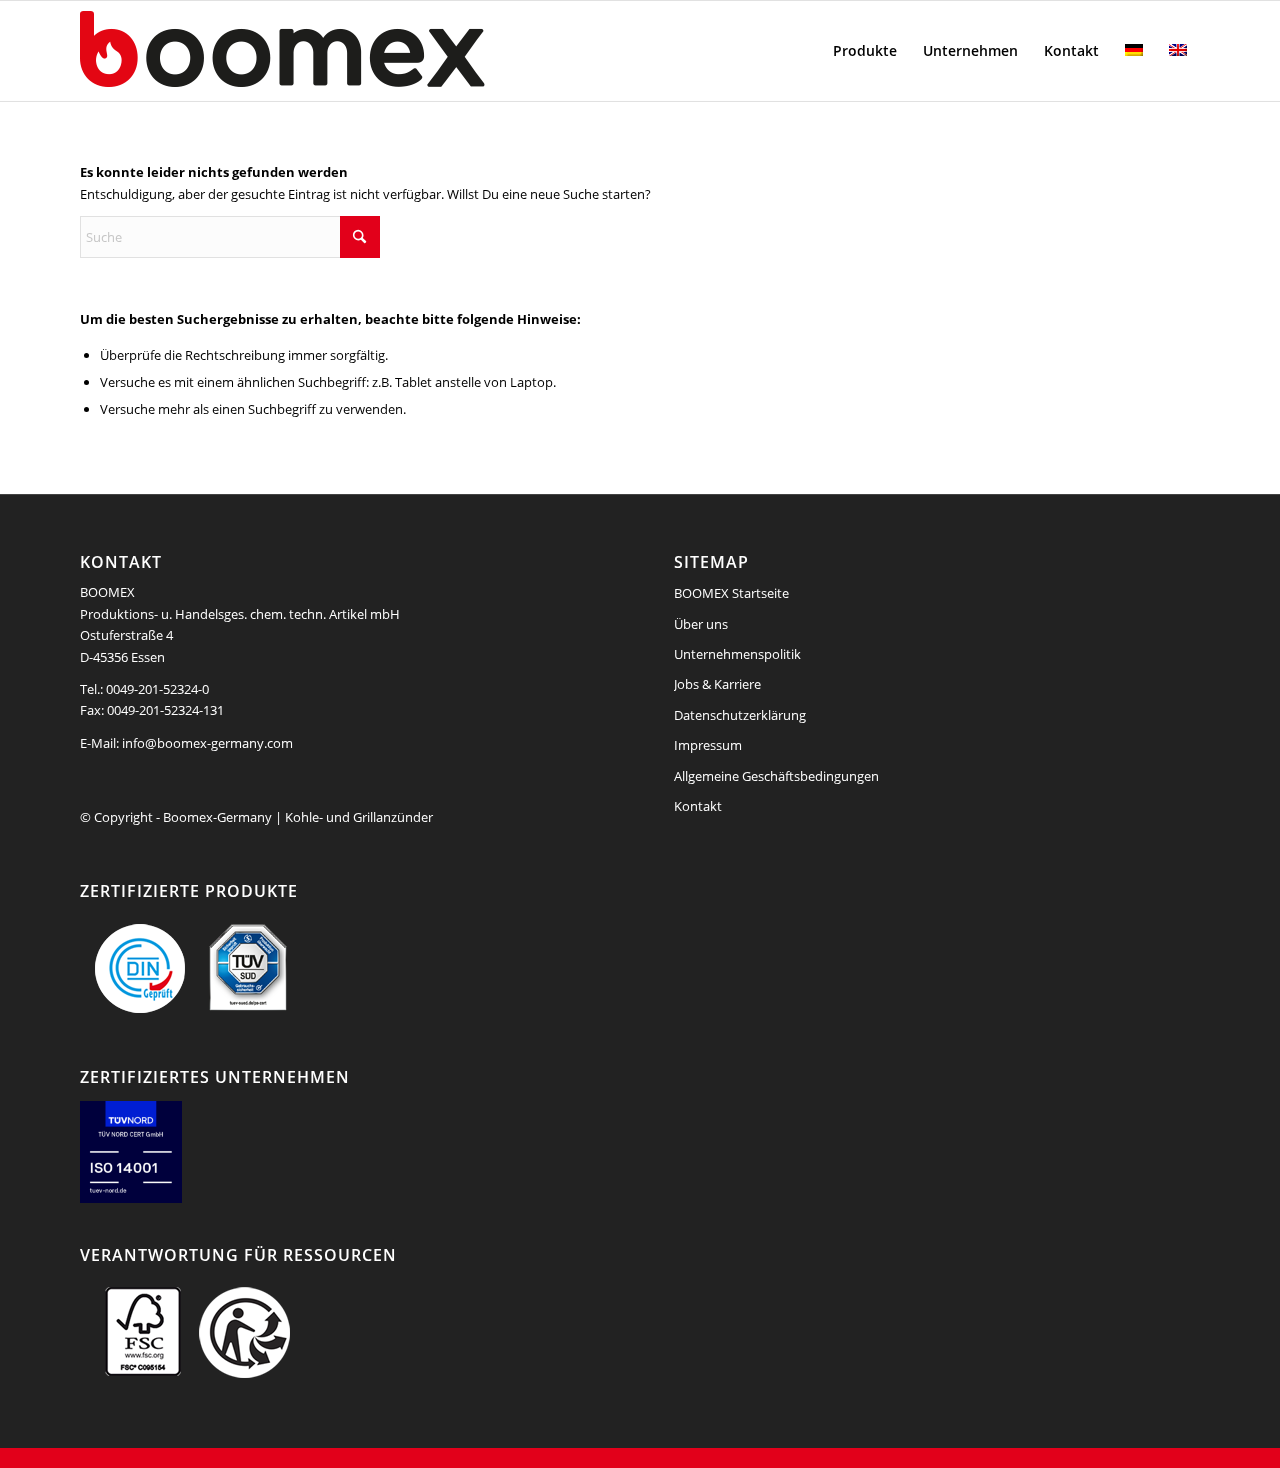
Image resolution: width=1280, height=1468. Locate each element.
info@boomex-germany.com (207, 743)
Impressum (708, 745)
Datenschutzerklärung (740, 715)
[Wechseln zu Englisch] (1178, 51)
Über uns (701, 624)
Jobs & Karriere (717, 684)
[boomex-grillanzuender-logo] (330, 51)
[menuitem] (865, 51)
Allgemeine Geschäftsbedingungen (776, 776)
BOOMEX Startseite (731, 593)
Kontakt (698, 806)
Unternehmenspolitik (737, 654)
